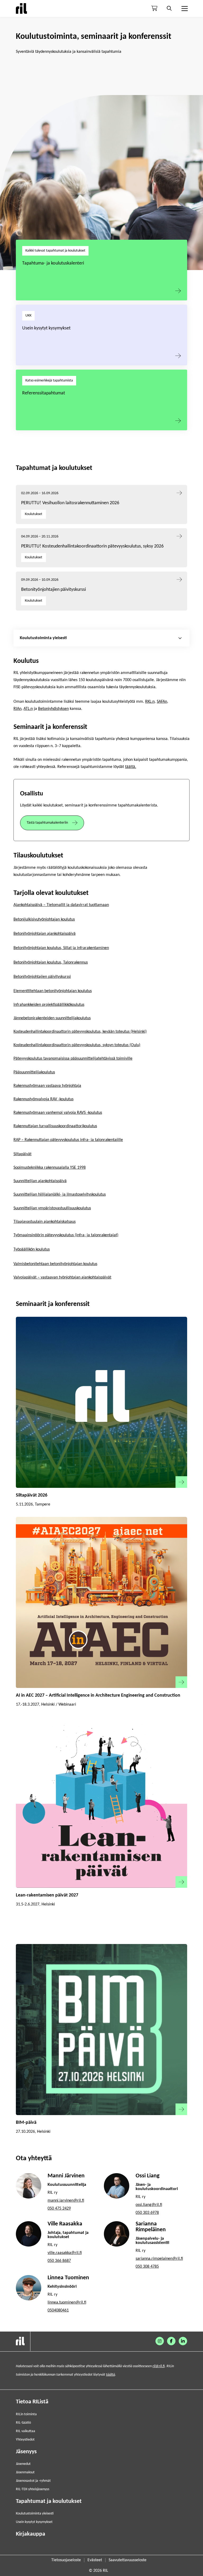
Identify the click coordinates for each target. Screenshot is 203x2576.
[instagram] (160, 2341)
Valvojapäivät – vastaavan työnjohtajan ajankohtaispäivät (62, 1277)
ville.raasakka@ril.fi (65, 2253)
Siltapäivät (22, 1154)
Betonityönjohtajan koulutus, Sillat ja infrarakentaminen (61, 948)
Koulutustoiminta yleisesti (35, 2514)
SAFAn (162, 702)
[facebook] (171, 2341)
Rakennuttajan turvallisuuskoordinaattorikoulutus (55, 1126)
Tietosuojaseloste (66, 2560)
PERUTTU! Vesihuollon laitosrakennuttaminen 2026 (70, 503)
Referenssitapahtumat (44, 393)
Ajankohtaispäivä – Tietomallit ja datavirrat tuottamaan (61, 905)
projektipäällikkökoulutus (63, 1005)
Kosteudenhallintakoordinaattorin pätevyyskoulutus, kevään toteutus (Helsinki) (80, 1032)
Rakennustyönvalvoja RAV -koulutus (43, 1099)
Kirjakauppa (31, 2534)
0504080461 (58, 2310)
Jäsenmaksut (25, 2472)
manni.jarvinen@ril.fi (66, 2201)
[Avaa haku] (169, 8)
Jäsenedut (23, 2464)
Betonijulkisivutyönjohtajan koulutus (44, 919)
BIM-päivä (26, 2123)
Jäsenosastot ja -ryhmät (33, 2481)
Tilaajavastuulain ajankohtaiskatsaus (45, 1222)
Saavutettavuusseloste (128, 2560)
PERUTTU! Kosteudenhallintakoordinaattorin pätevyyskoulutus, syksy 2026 (92, 546)
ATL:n (28, 709)
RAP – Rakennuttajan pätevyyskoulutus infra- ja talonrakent (64, 1140)
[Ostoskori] (154, 8)
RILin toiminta (26, 2414)
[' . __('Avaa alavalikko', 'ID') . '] (180, 638)
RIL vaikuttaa (26, 2431)
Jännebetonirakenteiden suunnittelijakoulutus (52, 1018)
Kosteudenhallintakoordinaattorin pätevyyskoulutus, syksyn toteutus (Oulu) (77, 1045)
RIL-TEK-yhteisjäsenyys (33, 2489)
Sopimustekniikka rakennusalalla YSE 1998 (50, 1168)
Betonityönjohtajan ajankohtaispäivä (45, 934)
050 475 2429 (59, 2209)
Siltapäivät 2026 (32, 1495)
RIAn (17, 709)
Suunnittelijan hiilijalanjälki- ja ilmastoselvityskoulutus (60, 1195)
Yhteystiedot (25, 2440)
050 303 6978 (147, 2213)
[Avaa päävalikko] (184, 8)
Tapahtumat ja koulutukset (49, 2501)
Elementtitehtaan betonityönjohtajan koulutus (53, 991)
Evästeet (95, 2560)
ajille (119, 1140)
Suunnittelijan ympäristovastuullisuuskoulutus (52, 1208)
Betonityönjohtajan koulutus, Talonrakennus (51, 963)
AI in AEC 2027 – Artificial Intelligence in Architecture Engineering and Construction (98, 1695)
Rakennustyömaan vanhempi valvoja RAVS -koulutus (58, 1113)
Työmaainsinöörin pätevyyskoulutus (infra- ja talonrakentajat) (66, 1235)
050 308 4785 (147, 2267)
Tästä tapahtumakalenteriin (47, 823)
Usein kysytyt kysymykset (46, 328)
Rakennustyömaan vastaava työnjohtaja (47, 1086)
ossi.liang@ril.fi (149, 2205)
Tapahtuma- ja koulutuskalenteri (53, 263)
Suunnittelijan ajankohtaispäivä (40, 1181)
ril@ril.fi (159, 2366)
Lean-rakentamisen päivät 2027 (47, 1895)
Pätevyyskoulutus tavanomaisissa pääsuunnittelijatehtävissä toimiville (73, 1059)
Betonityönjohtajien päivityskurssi (54, 590)
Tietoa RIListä (32, 2402)
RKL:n (150, 702)
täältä (110, 2375)
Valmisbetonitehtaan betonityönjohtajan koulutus (55, 1264)
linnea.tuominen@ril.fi (67, 2303)
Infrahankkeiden (27, 1005)
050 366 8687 (59, 2261)
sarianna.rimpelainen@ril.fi (159, 2259)
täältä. (131, 767)
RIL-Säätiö (23, 2423)
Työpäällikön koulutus (32, 1249)
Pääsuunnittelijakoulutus (34, 1072)
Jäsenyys (26, 2452)
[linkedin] (183, 2341)
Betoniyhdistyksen (53, 709)
